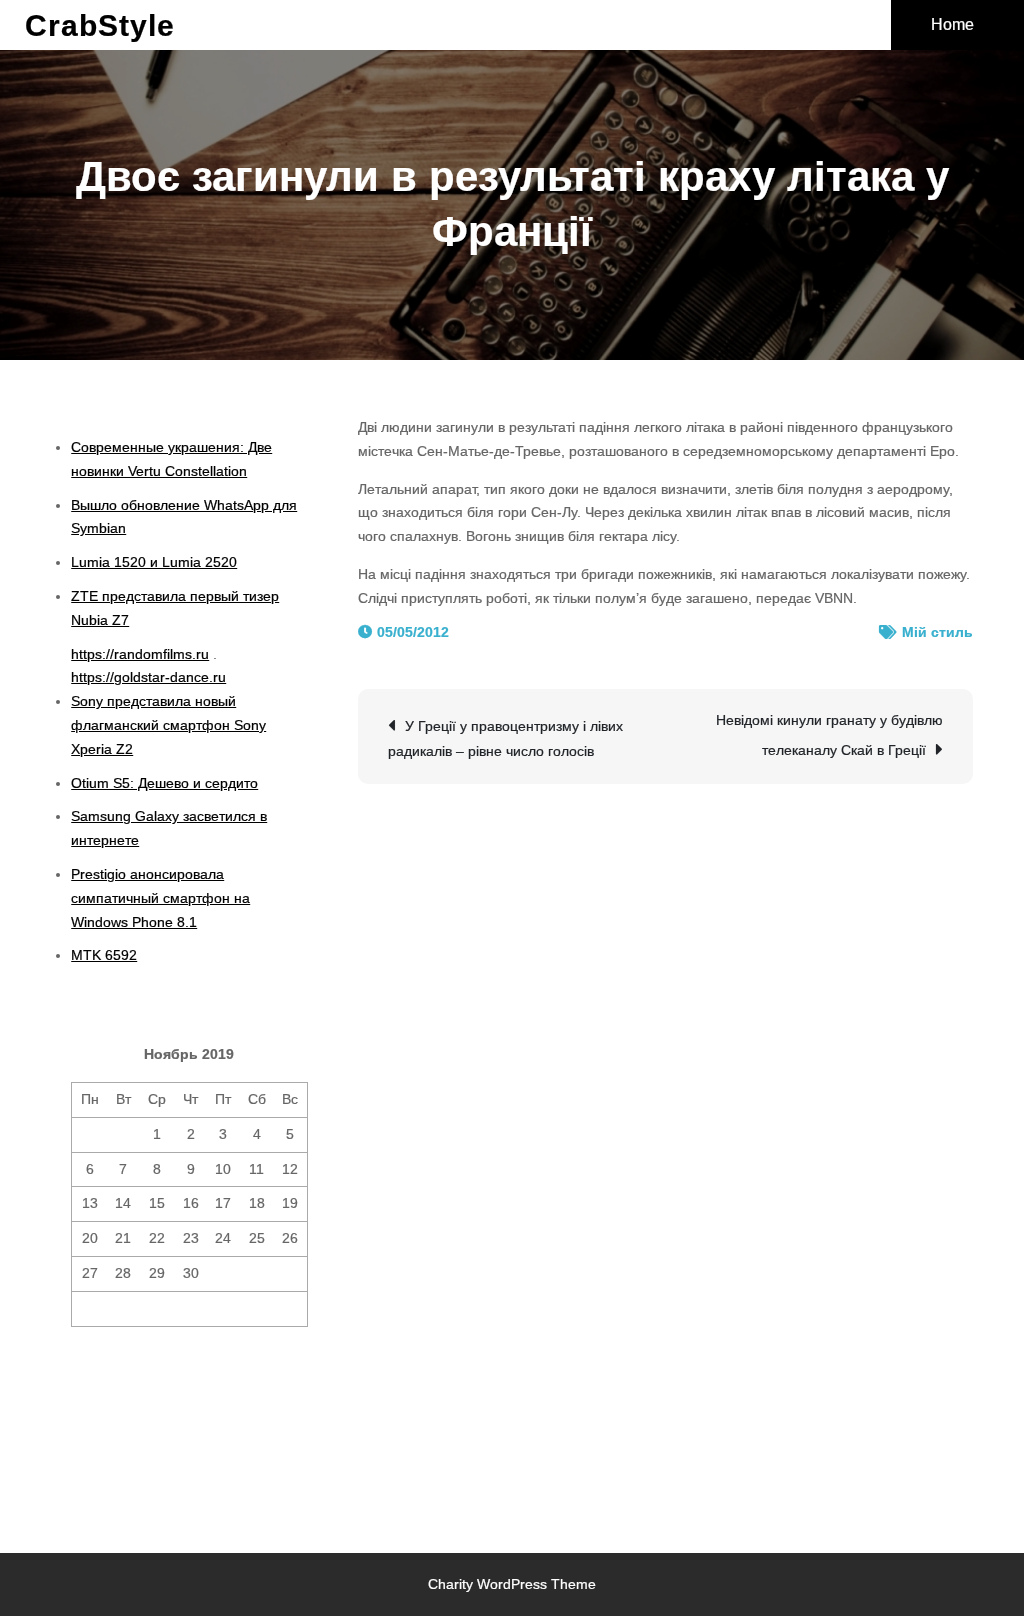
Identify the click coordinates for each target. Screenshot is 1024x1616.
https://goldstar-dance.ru (148, 677)
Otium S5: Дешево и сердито (164, 783)
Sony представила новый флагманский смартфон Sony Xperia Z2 (168, 725)
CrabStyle (100, 25)
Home (952, 24)
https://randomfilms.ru (140, 654)
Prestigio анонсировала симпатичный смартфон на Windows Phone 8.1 (160, 898)
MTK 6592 (104, 955)
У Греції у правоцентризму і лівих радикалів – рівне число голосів (505, 738)
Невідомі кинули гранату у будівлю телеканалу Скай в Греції (829, 735)
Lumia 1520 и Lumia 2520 (154, 562)
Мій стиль (937, 632)
